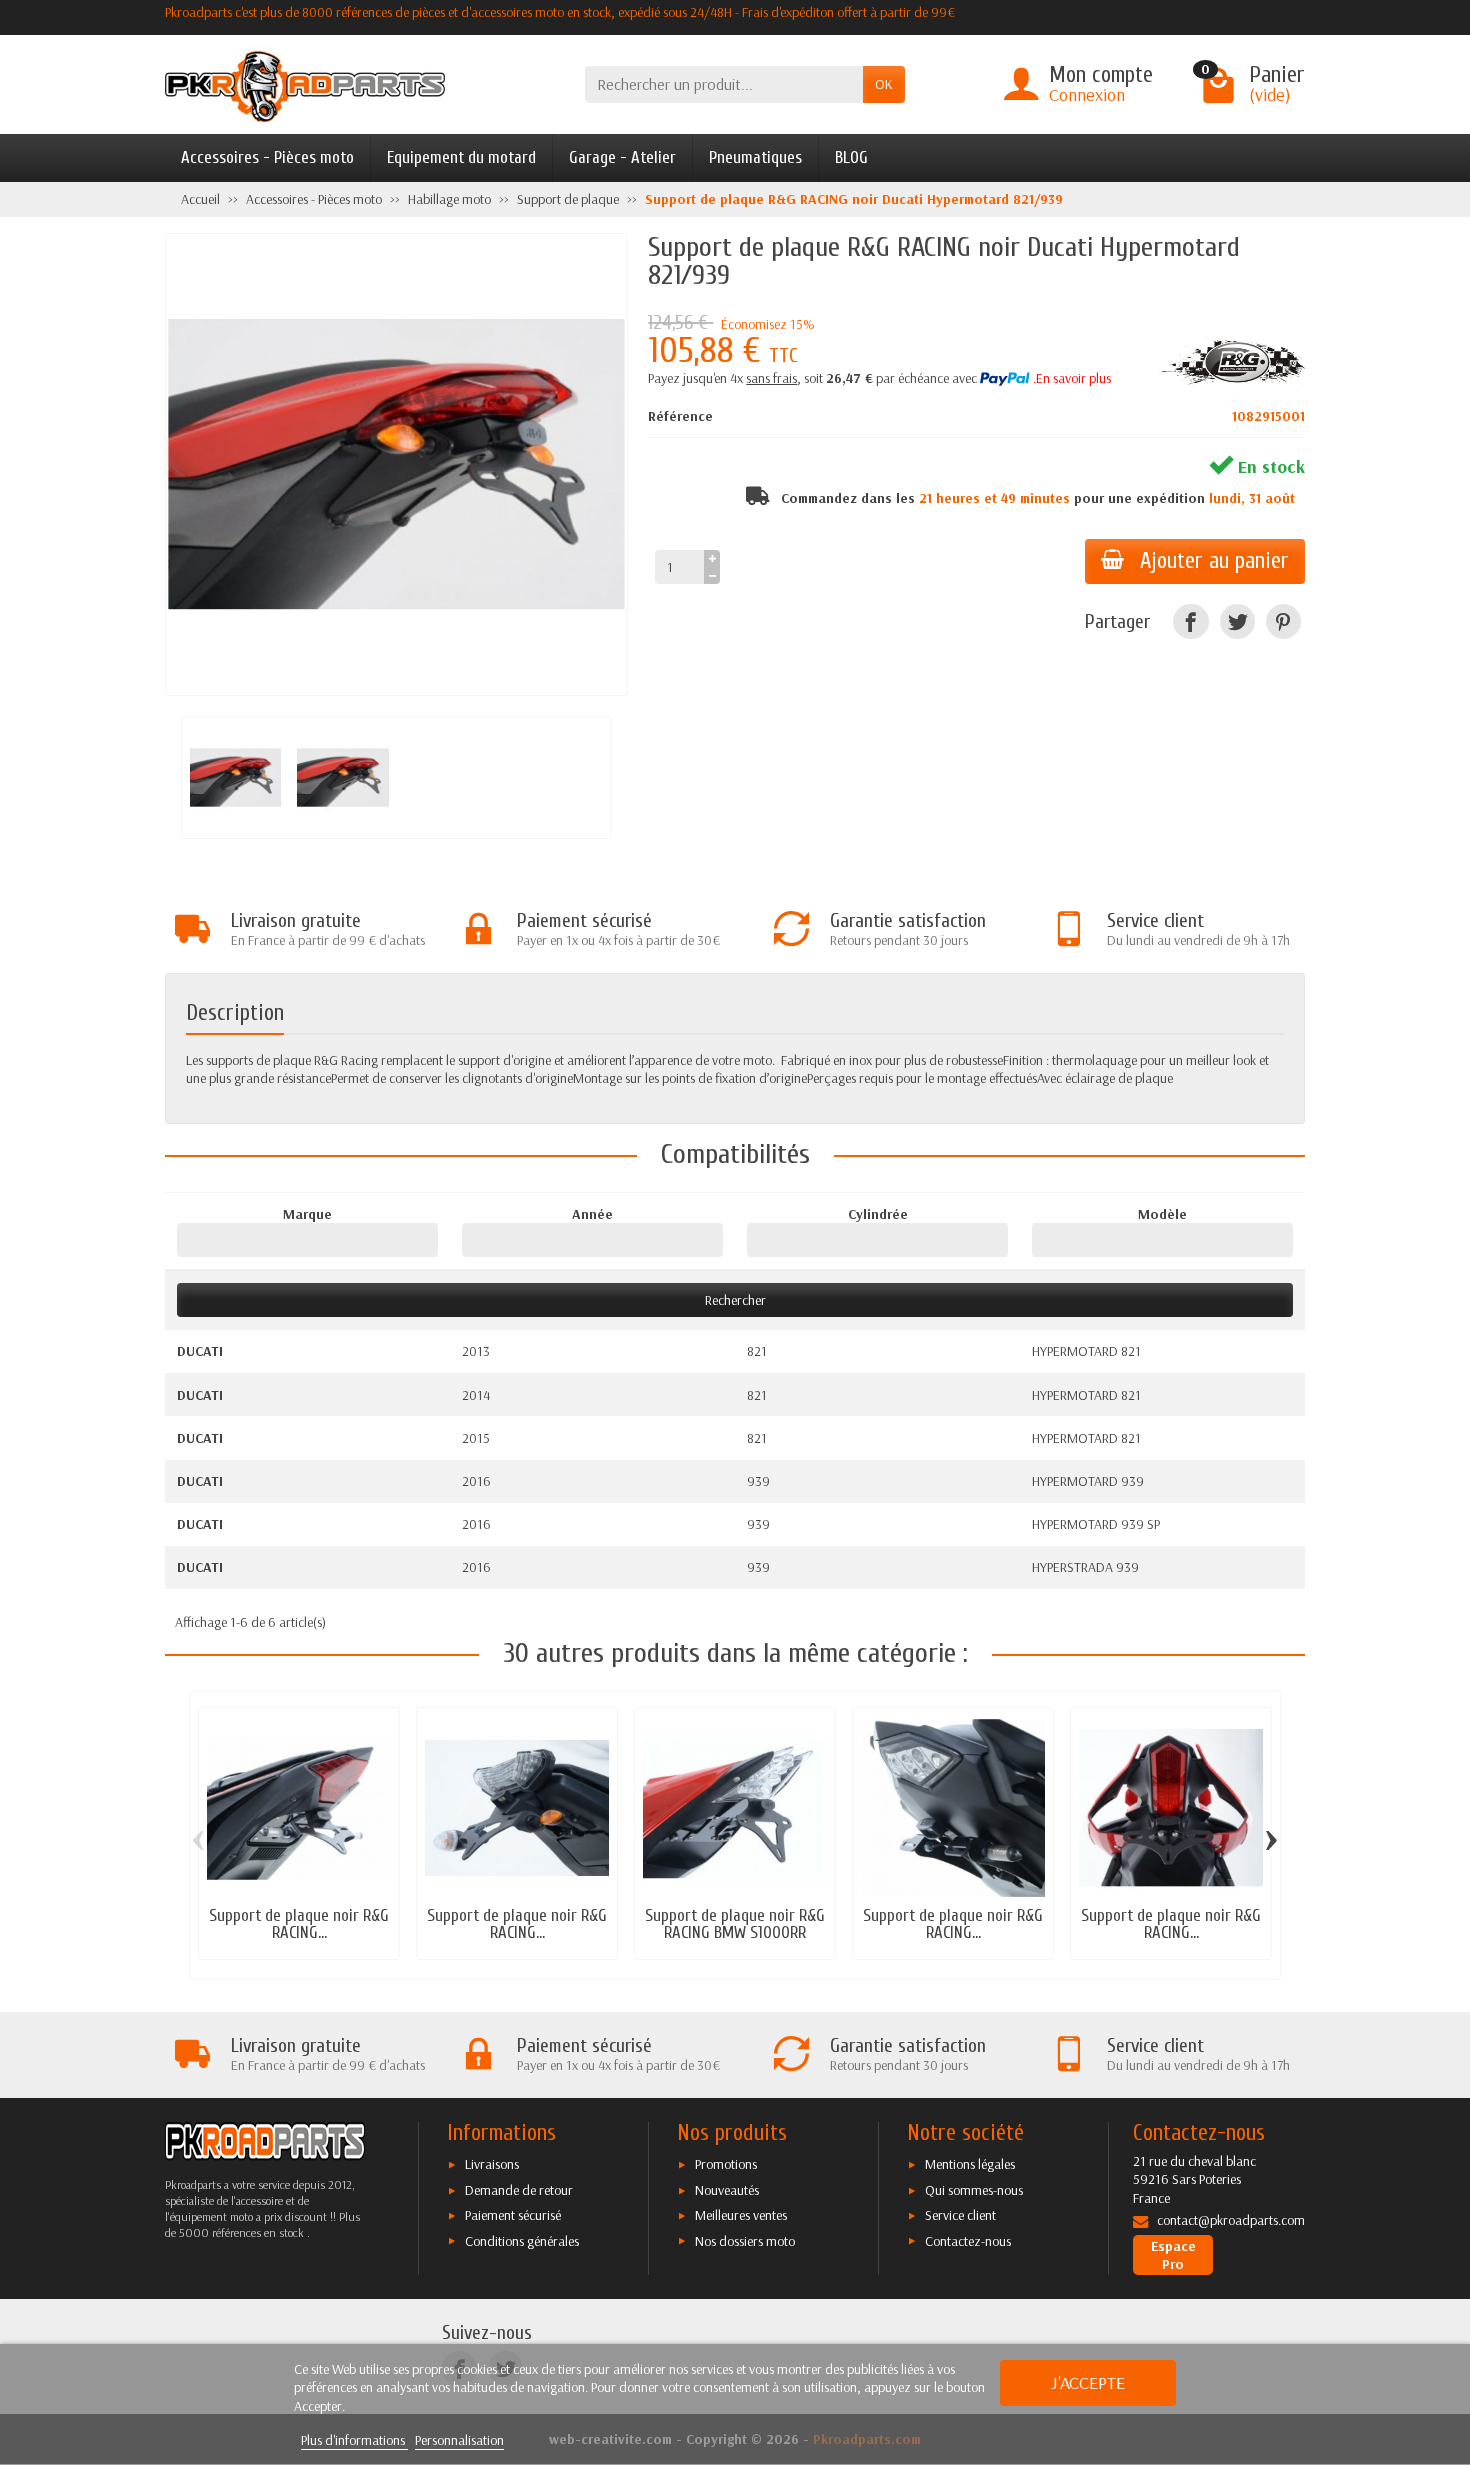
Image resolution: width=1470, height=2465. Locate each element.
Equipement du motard (461, 157)
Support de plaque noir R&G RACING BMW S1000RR (735, 1924)
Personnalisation (459, 2440)
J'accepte (1088, 2382)
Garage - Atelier (622, 157)
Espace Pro (1173, 2255)
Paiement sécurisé (513, 2215)
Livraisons (492, 2164)
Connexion (1087, 94)
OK (884, 84)
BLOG (851, 157)
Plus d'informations (354, 2440)
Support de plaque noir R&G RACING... (299, 1924)
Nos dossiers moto (745, 2241)
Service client (960, 2215)
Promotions (726, 2164)
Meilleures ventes (741, 2215)
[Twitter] (1237, 621)
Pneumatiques (755, 157)
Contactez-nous (968, 2241)
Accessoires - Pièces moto (267, 157)
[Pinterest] (1283, 621)
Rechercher (735, 1300)
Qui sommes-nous (974, 2190)
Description (235, 1013)
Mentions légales (970, 2164)
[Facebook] (1190, 621)
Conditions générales (522, 2241)
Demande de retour (519, 2190)
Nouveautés (727, 2190)
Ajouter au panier (1214, 561)
